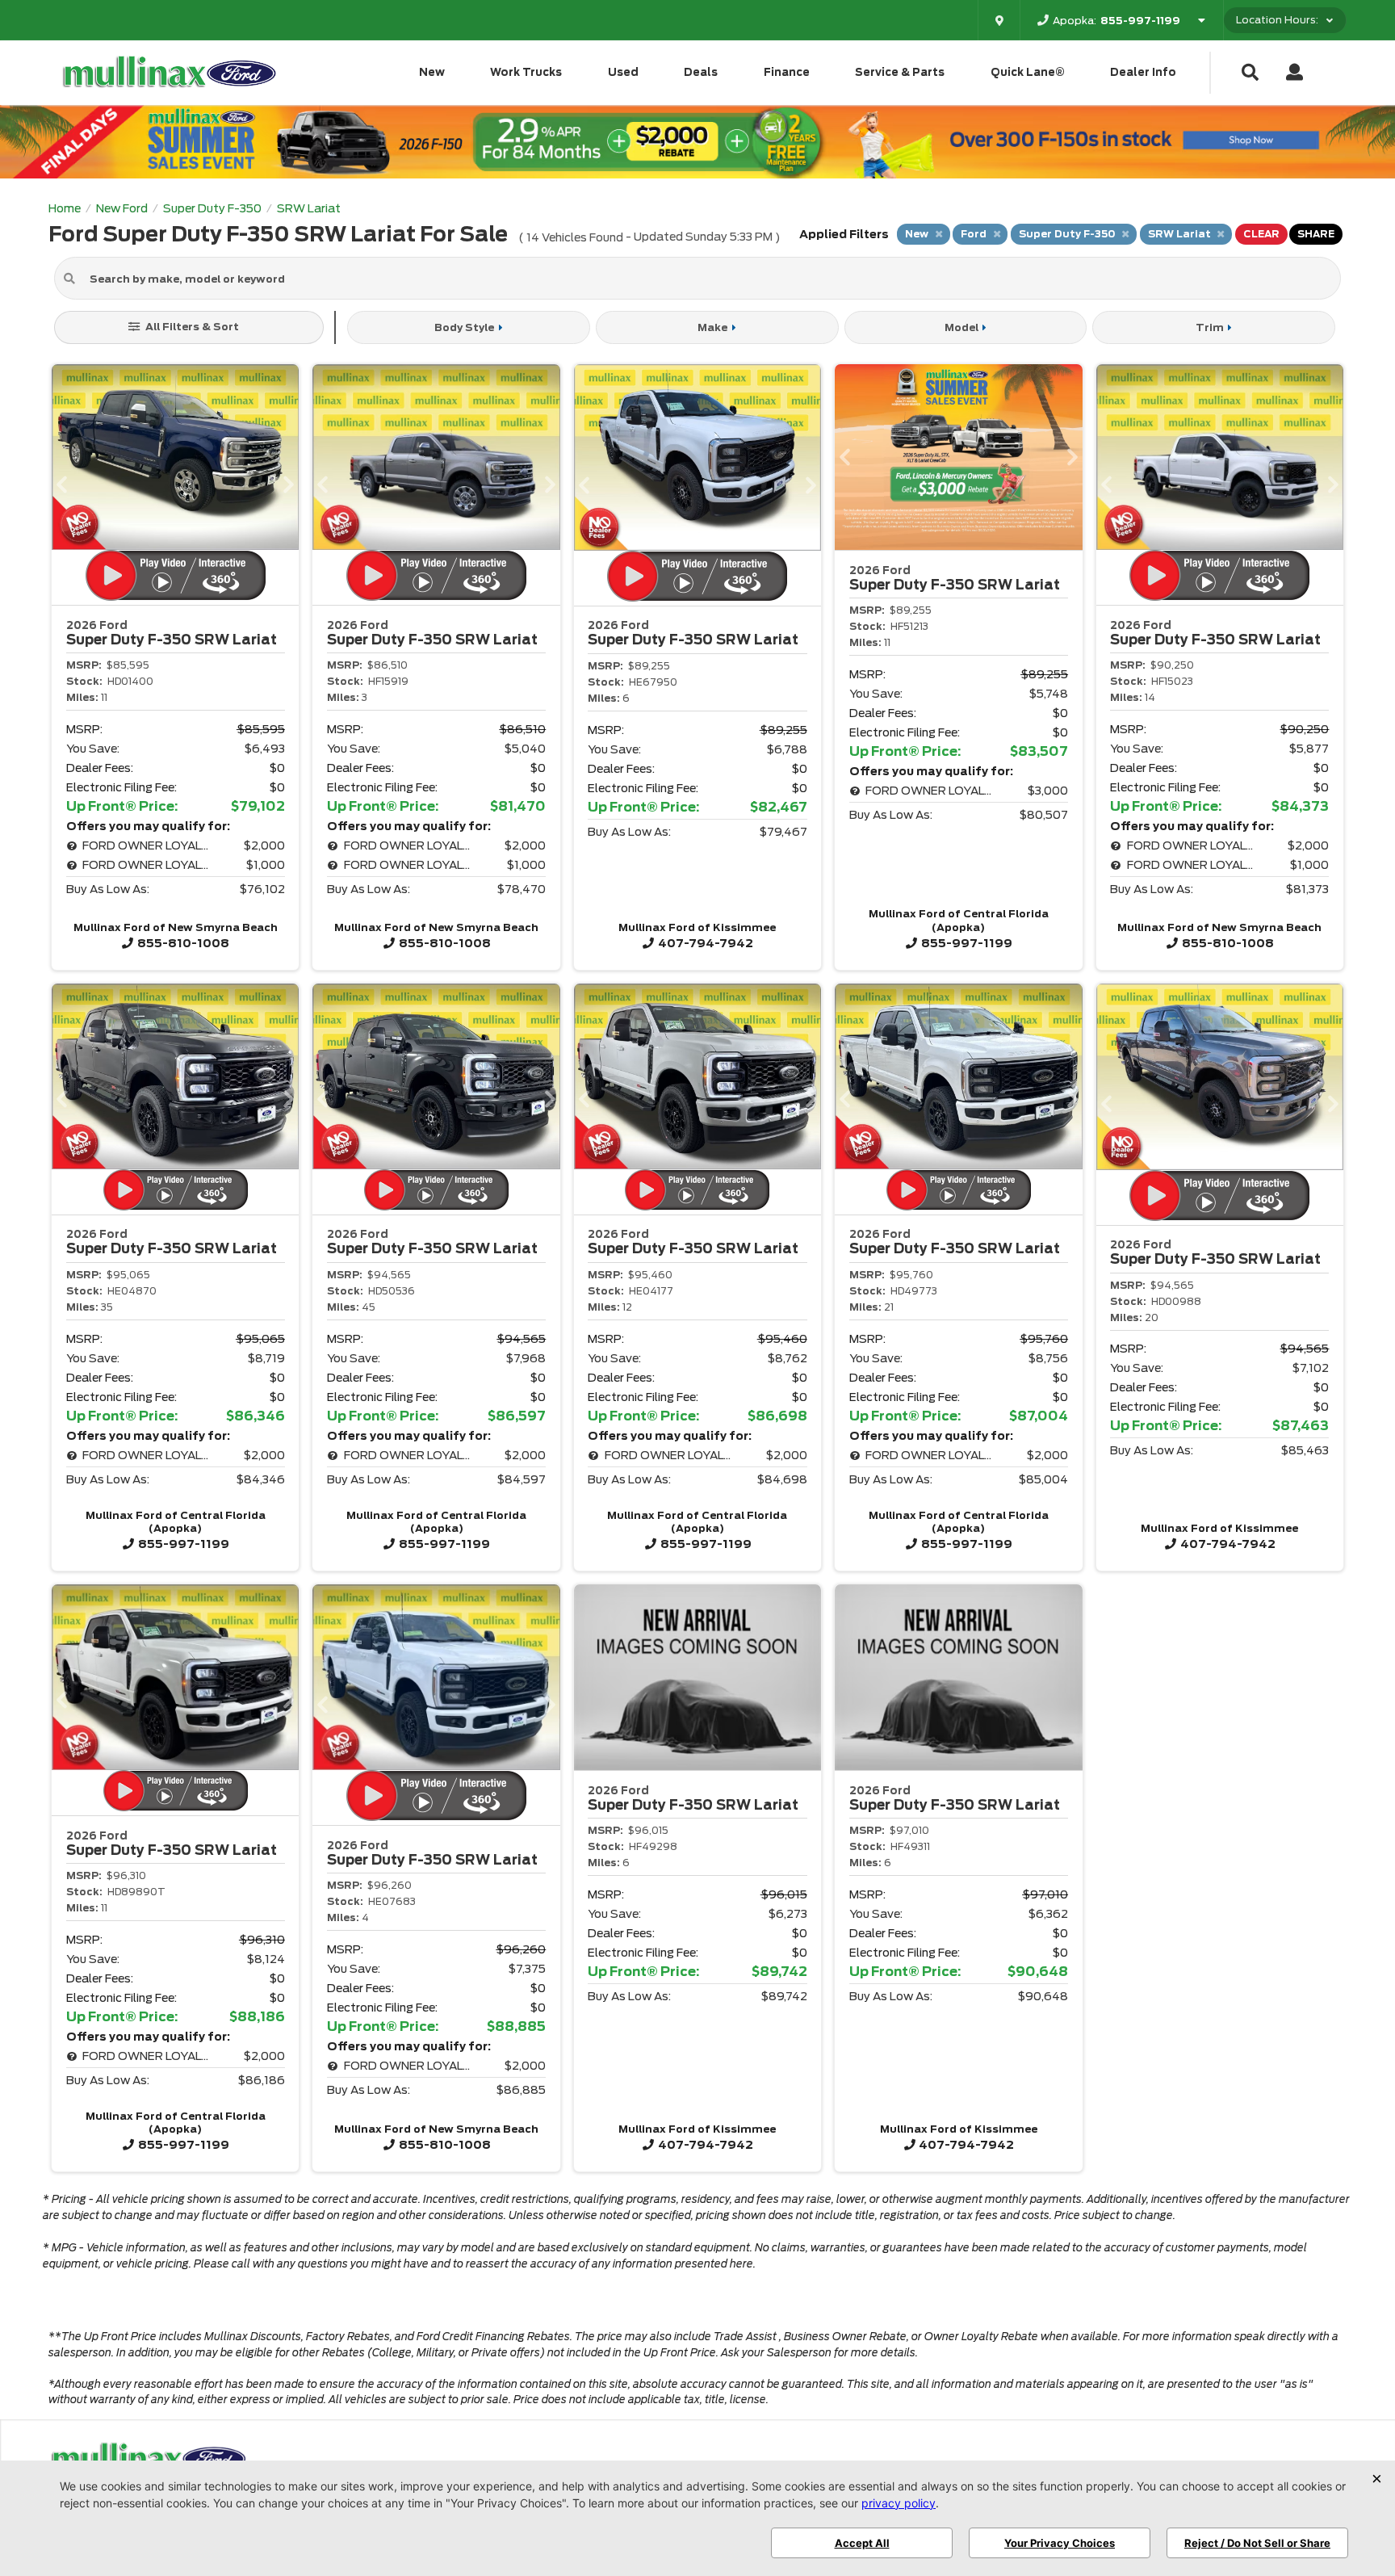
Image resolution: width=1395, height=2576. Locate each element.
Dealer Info (1143, 72)
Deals (701, 72)
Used (623, 72)
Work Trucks (526, 72)
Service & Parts (900, 72)
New (432, 72)
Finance (787, 72)
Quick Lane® (1028, 72)
